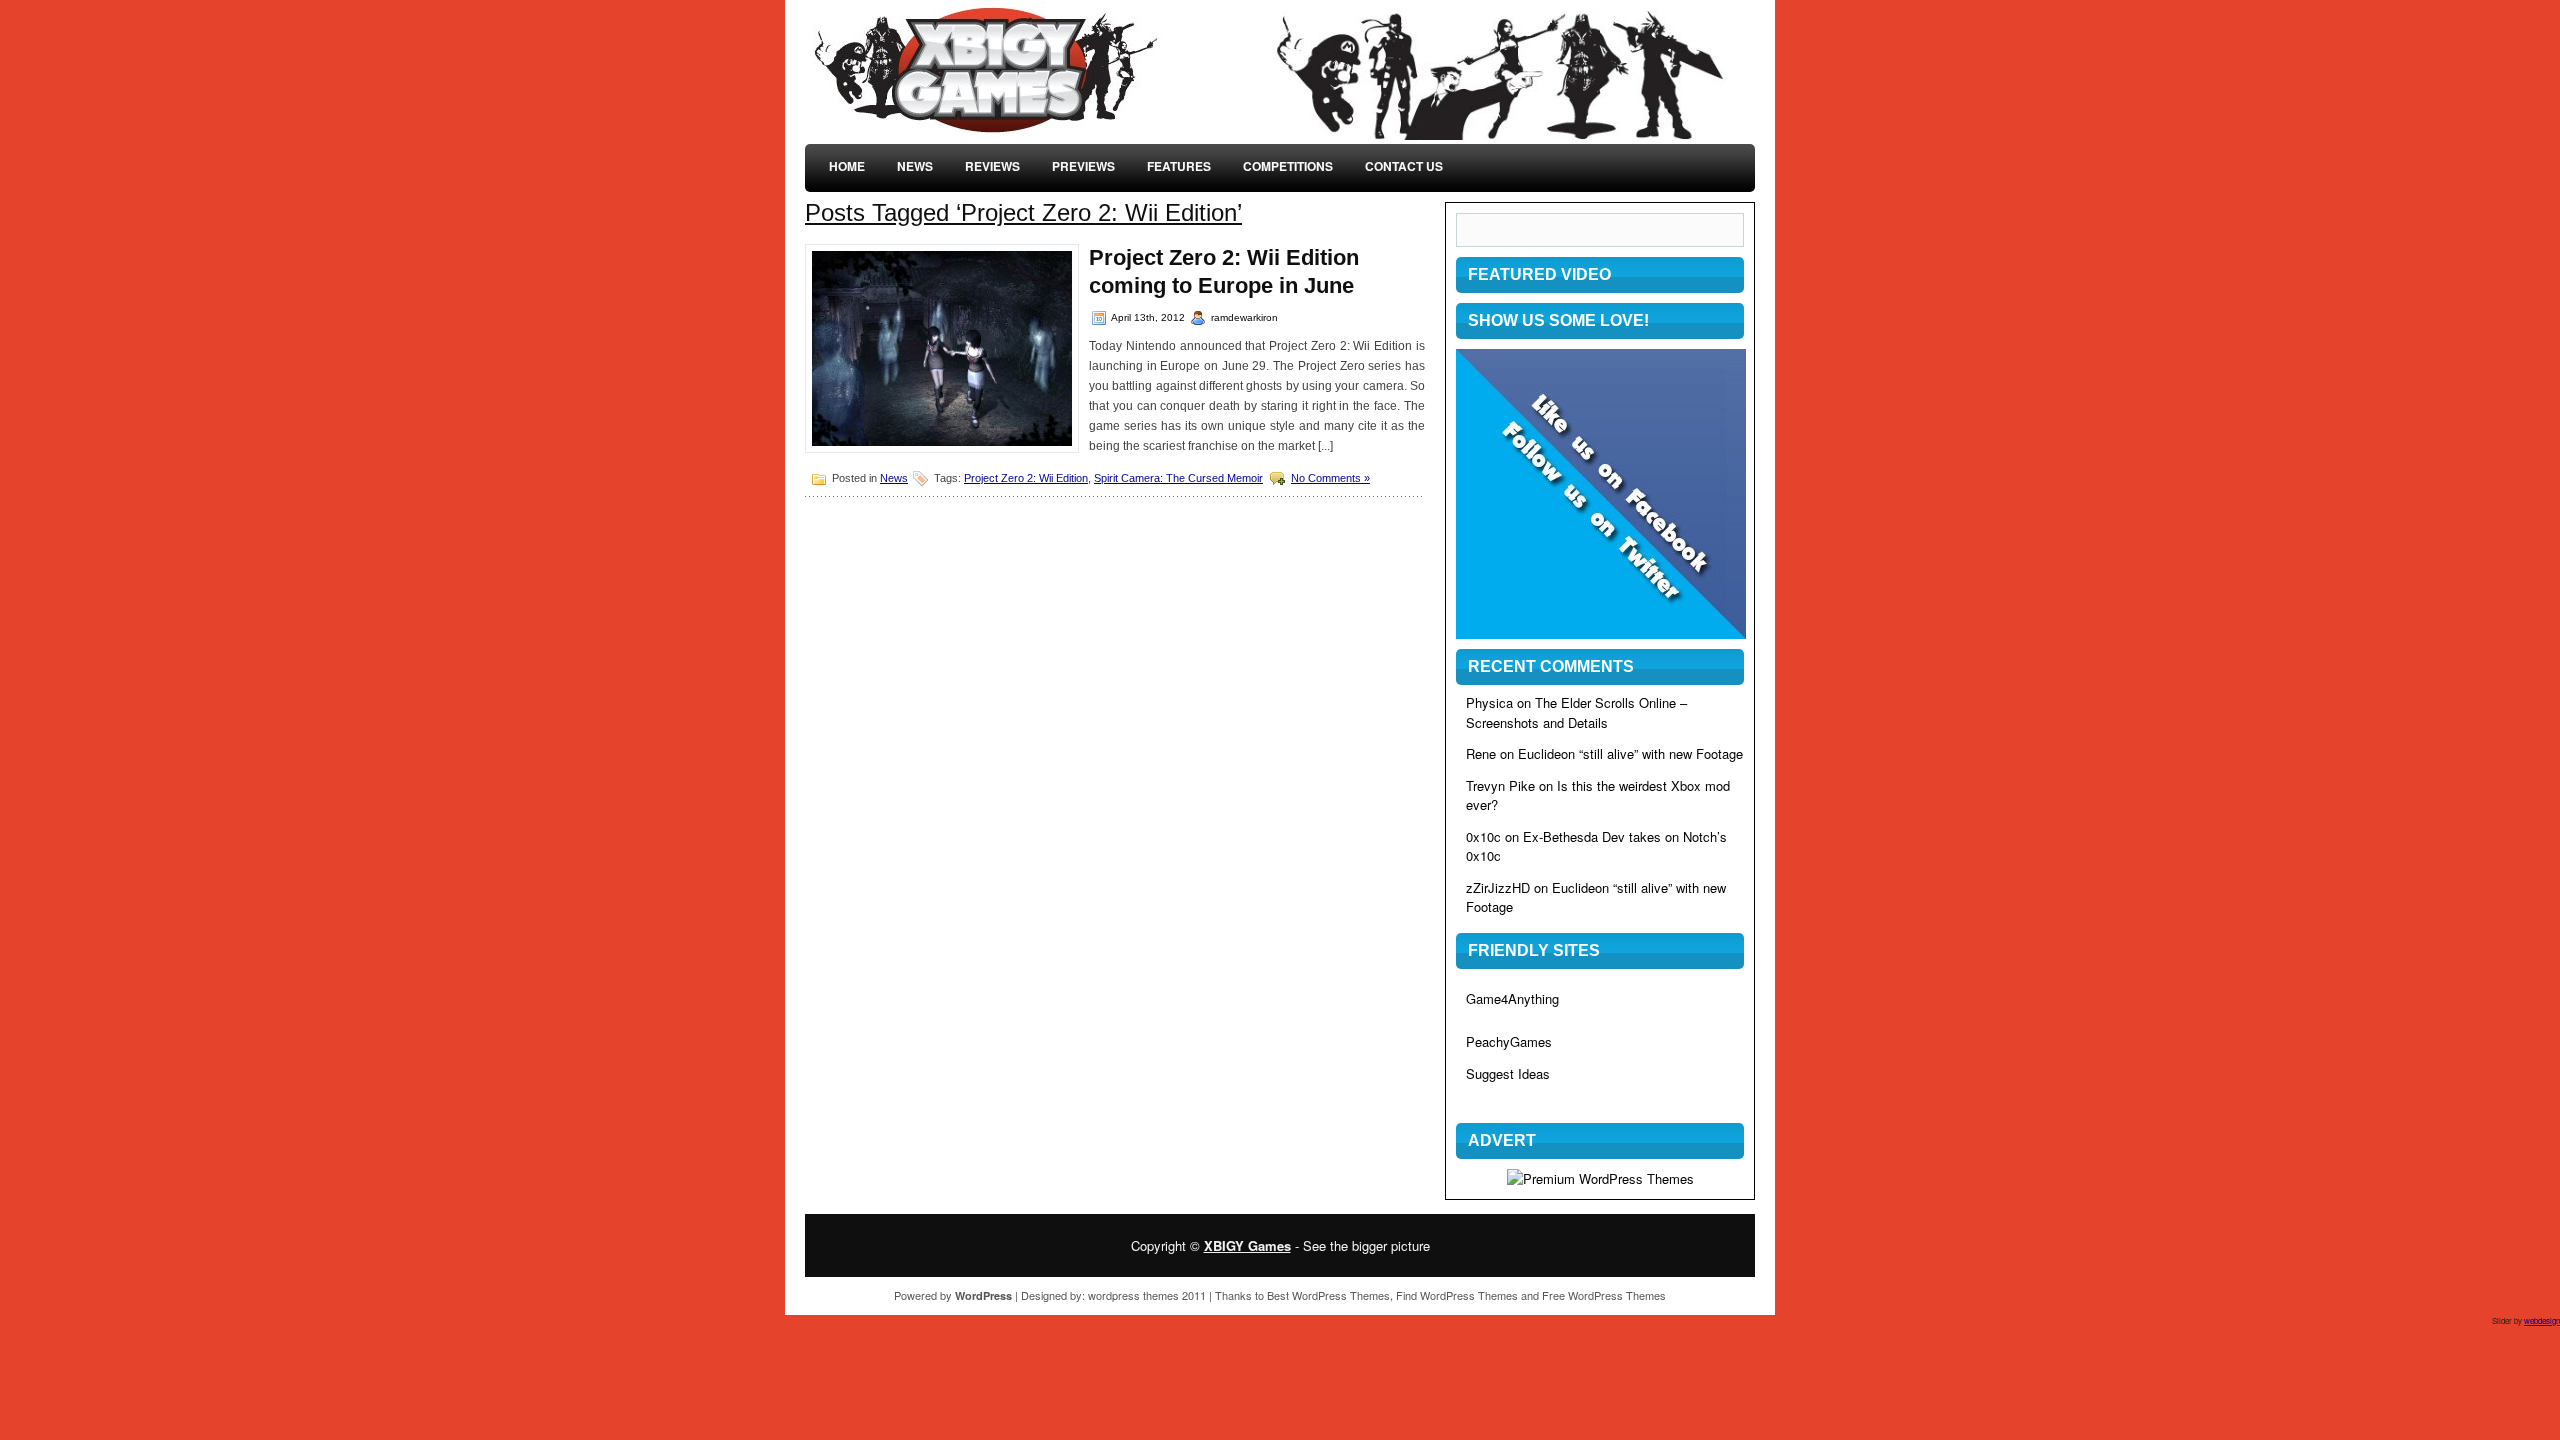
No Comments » (1330, 478)
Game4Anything (1512, 998)
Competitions (1288, 166)
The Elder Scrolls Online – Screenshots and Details (1576, 712)
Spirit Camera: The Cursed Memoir (1178, 478)
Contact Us (1404, 166)
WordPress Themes (1341, 1295)
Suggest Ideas (1508, 1073)
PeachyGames (1509, 1041)
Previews (1083, 166)
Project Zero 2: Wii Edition (1026, 478)
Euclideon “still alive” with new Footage (1630, 753)
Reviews (992, 166)
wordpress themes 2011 (1147, 1295)
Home (847, 166)
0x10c (1483, 836)
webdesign (2542, 1320)
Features (1179, 166)
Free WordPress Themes (1604, 1295)
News (915, 166)
